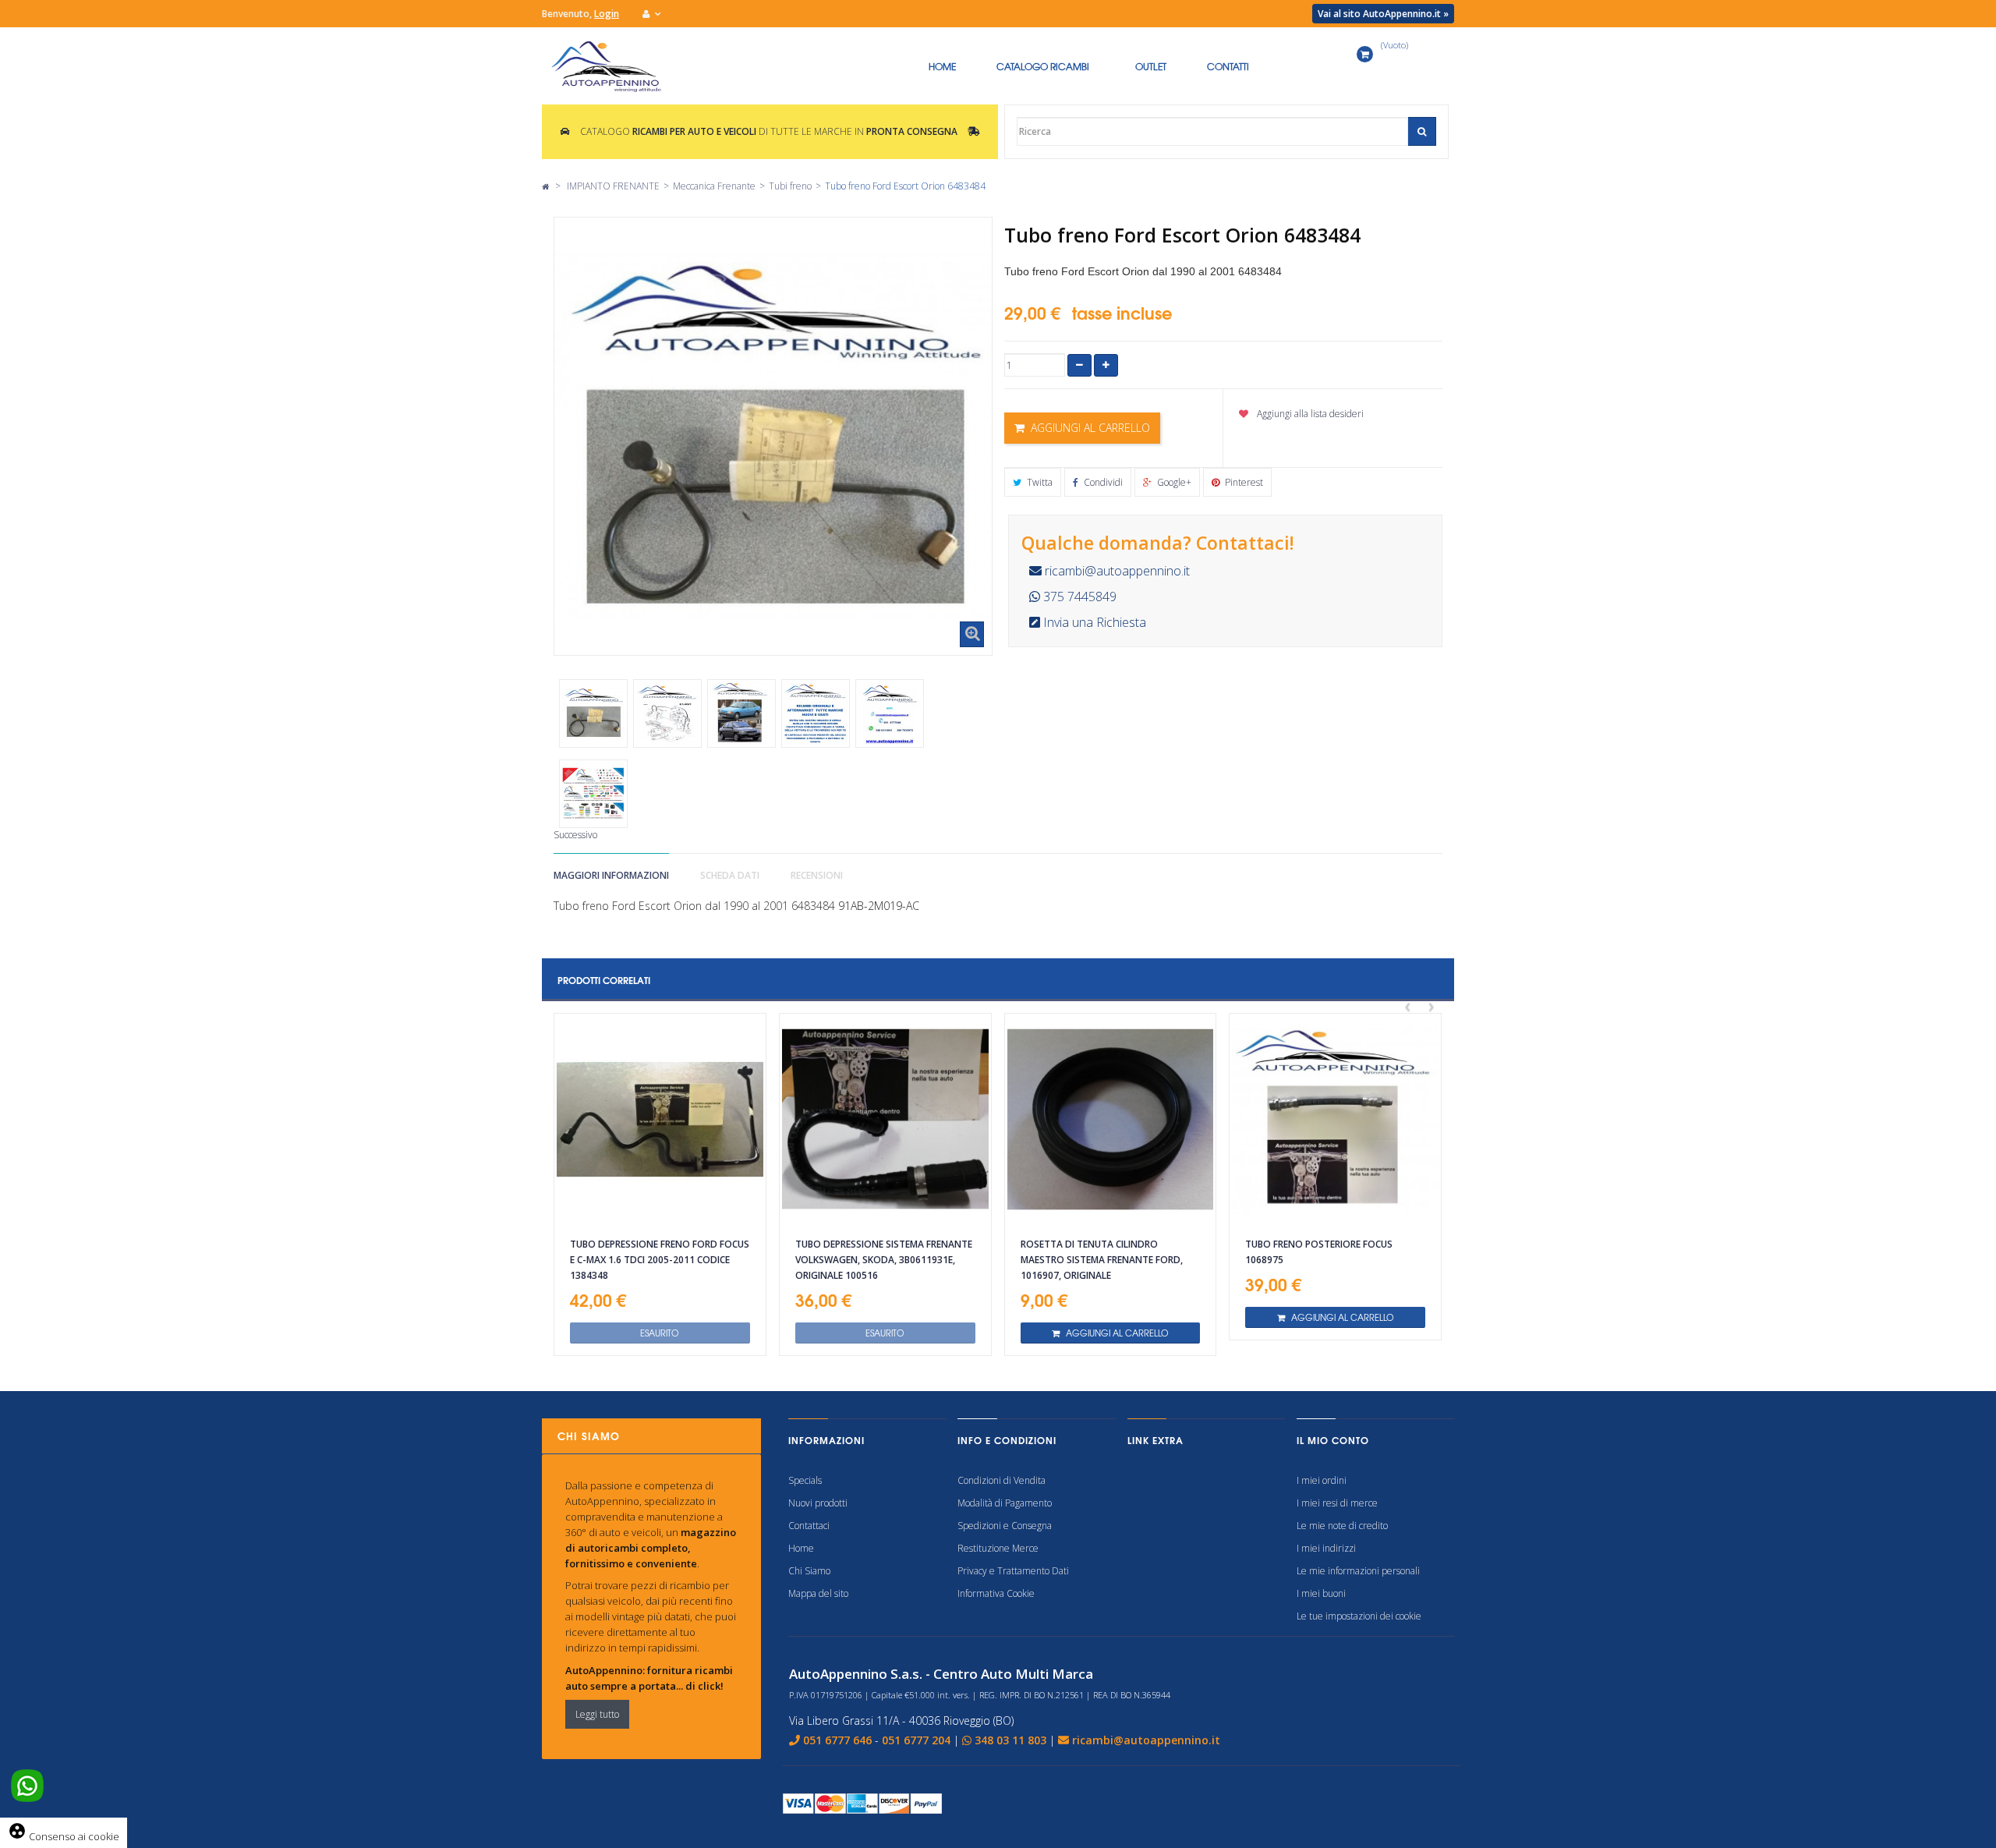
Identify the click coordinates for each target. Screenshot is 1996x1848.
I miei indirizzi (1326, 1548)
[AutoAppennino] (615, 66)
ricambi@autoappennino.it (1116, 571)
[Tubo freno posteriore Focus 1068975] (1335, 1119)
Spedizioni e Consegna (1005, 1526)
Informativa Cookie (996, 1593)
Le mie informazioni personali (1358, 1571)
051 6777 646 (837, 1740)
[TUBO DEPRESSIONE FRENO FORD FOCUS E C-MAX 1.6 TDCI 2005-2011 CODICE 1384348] (660, 1119)
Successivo (575, 835)
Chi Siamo (809, 1571)
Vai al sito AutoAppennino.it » (1383, 14)
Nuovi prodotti (818, 1503)
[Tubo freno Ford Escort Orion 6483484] (593, 713)
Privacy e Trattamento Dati (1013, 1571)
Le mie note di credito (1342, 1526)
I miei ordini (1322, 1480)
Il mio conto (1333, 1440)
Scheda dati (730, 875)
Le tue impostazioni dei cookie (1359, 1616)
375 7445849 (1078, 597)
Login (607, 14)
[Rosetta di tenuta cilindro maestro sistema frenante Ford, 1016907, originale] (1111, 1119)
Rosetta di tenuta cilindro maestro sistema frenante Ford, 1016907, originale (1102, 1260)
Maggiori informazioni (611, 875)
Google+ (1173, 482)
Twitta (1039, 482)
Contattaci (809, 1526)
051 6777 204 (916, 1740)
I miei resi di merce (1337, 1503)
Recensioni (817, 875)
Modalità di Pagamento (1005, 1503)
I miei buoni (1321, 1593)
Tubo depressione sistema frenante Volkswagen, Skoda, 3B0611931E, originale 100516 (884, 1260)
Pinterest (1243, 482)
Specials (805, 1480)
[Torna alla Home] (545, 186)
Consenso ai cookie (64, 1836)
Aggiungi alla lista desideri (1309, 414)
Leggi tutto (597, 1714)
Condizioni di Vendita (1002, 1480)
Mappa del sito (818, 1593)
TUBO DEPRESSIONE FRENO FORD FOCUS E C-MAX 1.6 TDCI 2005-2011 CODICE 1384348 (660, 1260)
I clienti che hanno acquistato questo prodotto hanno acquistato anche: (581, 667)
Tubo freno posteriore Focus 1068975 (1319, 1252)
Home (801, 1548)
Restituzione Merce (998, 1548)
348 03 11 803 (1010, 1740)
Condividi (1102, 482)
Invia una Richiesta (1093, 622)
